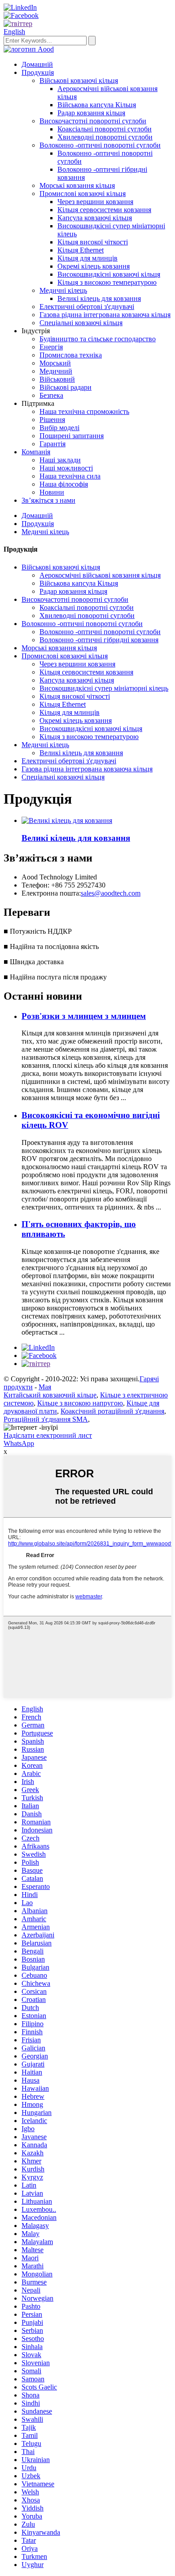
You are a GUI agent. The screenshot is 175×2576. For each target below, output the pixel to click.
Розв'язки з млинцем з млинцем (84, 1016)
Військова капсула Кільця (97, 105)
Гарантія (52, 444)
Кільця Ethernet (81, 250)
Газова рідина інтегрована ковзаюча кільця (105, 315)
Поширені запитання (72, 436)
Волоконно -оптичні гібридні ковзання (99, 640)
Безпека (51, 395)
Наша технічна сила (70, 476)
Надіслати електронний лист (48, 1435)
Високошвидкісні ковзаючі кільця (109, 274)
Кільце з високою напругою (80, 1403)
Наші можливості (66, 468)
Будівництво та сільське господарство (98, 339)
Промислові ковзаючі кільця (83, 194)
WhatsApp (19, 1443)
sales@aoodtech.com (111, 893)
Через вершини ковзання (95, 202)
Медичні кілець (63, 290)
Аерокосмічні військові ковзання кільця (100, 575)
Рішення (52, 420)
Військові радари (66, 387)
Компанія (36, 452)
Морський (55, 363)
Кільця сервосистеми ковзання (104, 210)
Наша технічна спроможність (84, 411)
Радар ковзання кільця (91, 113)
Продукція (38, 72)
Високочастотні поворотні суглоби (93, 121)
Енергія (51, 347)
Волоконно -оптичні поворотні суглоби (100, 145)
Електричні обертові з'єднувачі (87, 307)
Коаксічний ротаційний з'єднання (112, 1411)
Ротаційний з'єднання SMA (46, 1419)
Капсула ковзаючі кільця (95, 218)
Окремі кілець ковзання (94, 266)
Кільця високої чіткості (93, 242)
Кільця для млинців (87, 258)
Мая (45, 1387)
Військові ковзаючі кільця (79, 80)
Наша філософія (64, 484)
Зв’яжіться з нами (48, 500)
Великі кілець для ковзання (99, 298)
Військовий (57, 379)
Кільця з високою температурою (107, 282)
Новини (52, 492)
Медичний (56, 371)
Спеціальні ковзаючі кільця (81, 323)
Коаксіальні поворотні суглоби (105, 129)
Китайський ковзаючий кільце (50, 1395)
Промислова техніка (71, 355)
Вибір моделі (59, 428)
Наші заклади (60, 460)
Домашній (37, 64)
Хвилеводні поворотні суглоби (105, 137)
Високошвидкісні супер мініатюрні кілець (104, 688)
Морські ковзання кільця (77, 185)
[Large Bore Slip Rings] (67, 820)
